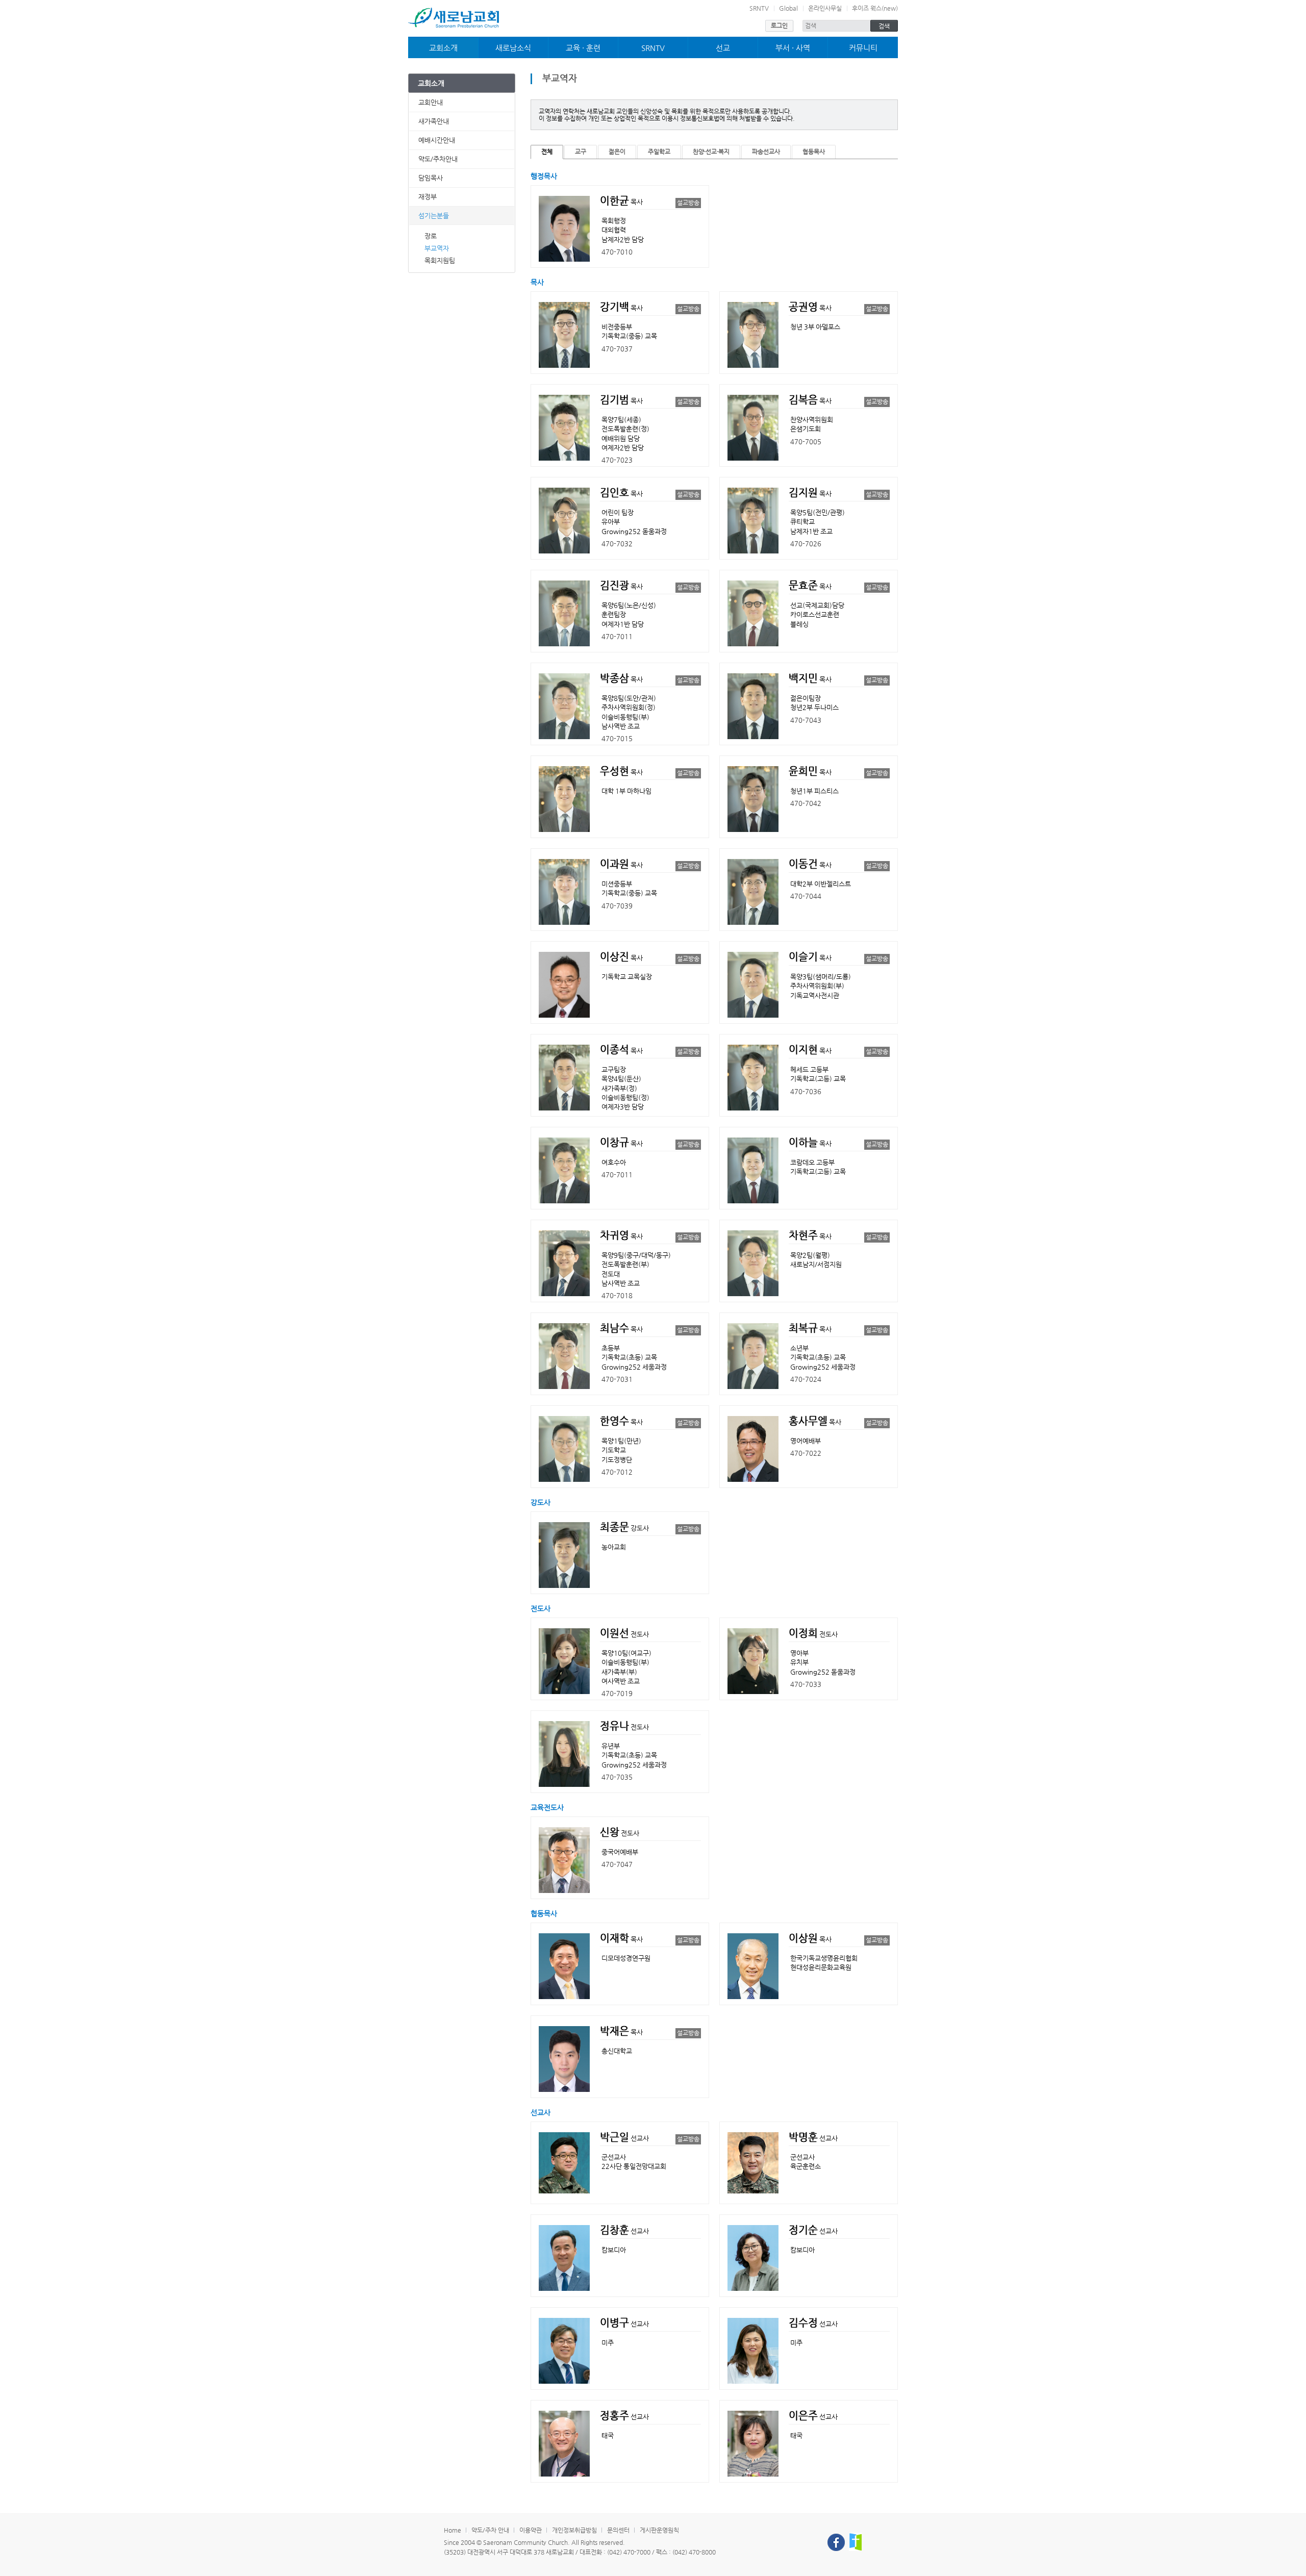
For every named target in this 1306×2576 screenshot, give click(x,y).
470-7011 (617, 636)
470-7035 (617, 1777)
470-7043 (806, 720)
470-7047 (617, 1864)
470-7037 (617, 349)
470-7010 (617, 252)
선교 (723, 48)
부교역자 (437, 248)
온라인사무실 (825, 8)
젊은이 (617, 151)
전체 (547, 151)
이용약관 (531, 2530)
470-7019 (617, 1693)
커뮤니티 (863, 48)
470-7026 (806, 544)
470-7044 (806, 896)
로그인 (779, 26)
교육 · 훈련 (583, 48)
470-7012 (617, 1472)
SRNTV (759, 8)
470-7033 (806, 1684)
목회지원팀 (440, 260)
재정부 (428, 197)
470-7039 (617, 906)
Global (788, 8)
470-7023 (617, 460)
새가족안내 (434, 121)
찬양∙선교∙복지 (711, 151)
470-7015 (617, 738)
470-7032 (617, 544)
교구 (581, 151)
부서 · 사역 (793, 48)
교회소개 (443, 48)
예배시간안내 (437, 140)
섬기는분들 (434, 216)
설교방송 (688, 203)
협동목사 (814, 151)
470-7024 (806, 1379)
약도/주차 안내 (490, 2530)
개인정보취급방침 (574, 2530)
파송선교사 (766, 151)
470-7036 (806, 1091)
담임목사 (431, 178)
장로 (431, 236)
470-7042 (806, 803)
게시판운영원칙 (659, 2530)
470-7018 (617, 1295)
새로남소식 (513, 48)
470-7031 (617, 1379)
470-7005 (806, 441)
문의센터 (618, 2530)
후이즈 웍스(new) (875, 8)
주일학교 (659, 151)
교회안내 (431, 102)
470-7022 (806, 1453)
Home (453, 2530)
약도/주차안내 (438, 159)
